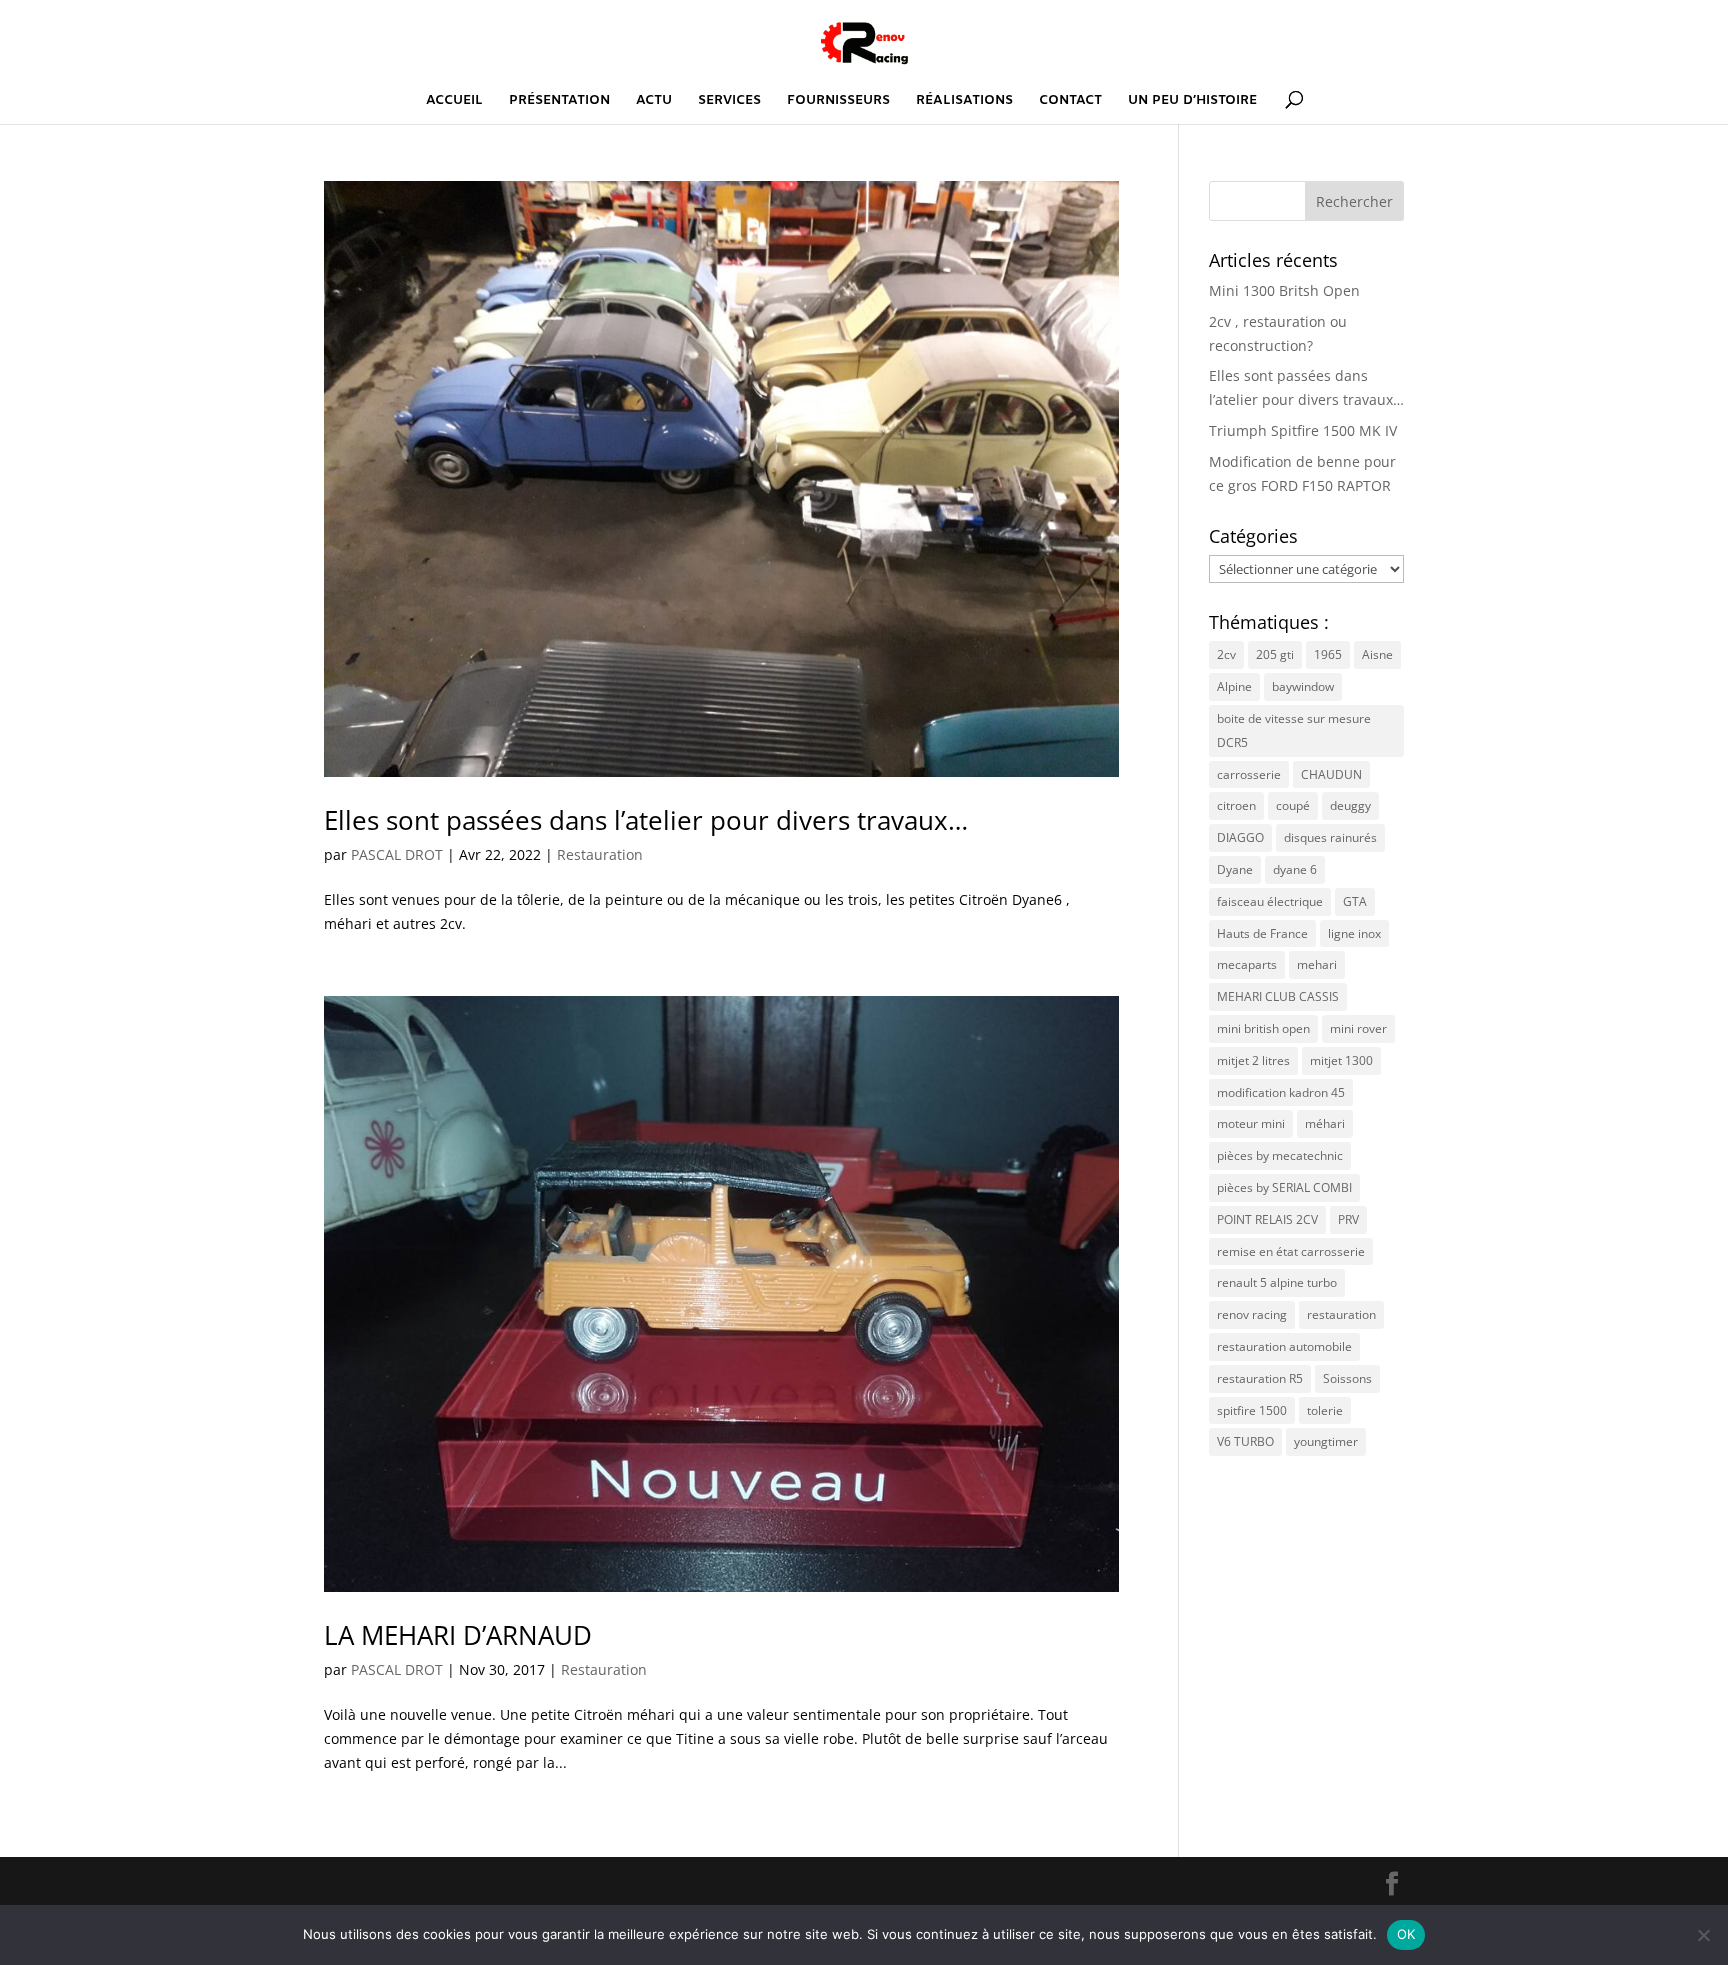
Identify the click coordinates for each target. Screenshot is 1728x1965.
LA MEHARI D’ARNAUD (458, 1635)
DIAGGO (1240, 837)
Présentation (559, 101)
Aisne (1377, 654)
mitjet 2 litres (1253, 1060)
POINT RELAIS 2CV (1267, 1219)
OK (1406, 1934)
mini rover (1358, 1028)
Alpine (1234, 686)
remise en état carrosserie (1291, 1251)
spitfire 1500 (1252, 1410)
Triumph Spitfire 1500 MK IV (1303, 430)
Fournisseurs (838, 101)
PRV (1348, 1219)
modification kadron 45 (1281, 1092)
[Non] (1703, 1935)
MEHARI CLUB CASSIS (1278, 996)
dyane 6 (1295, 869)
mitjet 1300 (1341, 1060)
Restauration (600, 854)
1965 (1328, 654)
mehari (1317, 964)
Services (729, 101)
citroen (1236, 805)
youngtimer (1326, 1441)
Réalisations (964, 101)
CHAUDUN (1331, 774)
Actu (654, 101)
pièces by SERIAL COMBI (1284, 1187)
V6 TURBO (1245, 1441)
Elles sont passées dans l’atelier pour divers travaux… (646, 820)
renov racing (1252, 1314)
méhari (1325, 1123)
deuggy (1350, 805)
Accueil (454, 101)
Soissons (1347, 1378)
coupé (1293, 805)
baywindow (1303, 686)
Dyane (1235, 869)
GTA (1355, 901)
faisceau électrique (1270, 901)
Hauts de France (1262, 933)
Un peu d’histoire (1192, 101)
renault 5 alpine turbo (1277, 1282)
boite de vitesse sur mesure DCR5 (1294, 730)
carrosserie (1249, 774)
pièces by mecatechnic (1280, 1155)
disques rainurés (1330, 837)
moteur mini (1251, 1123)
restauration (1341, 1314)
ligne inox (1354, 933)
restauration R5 (1260, 1378)
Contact (1070, 101)
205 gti (1275, 654)
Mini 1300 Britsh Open (1284, 290)
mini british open (1263, 1028)
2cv (1226, 654)
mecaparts (1247, 964)
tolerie (1325, 1410)
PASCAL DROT (397, 854)
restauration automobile (1284, 1346)
